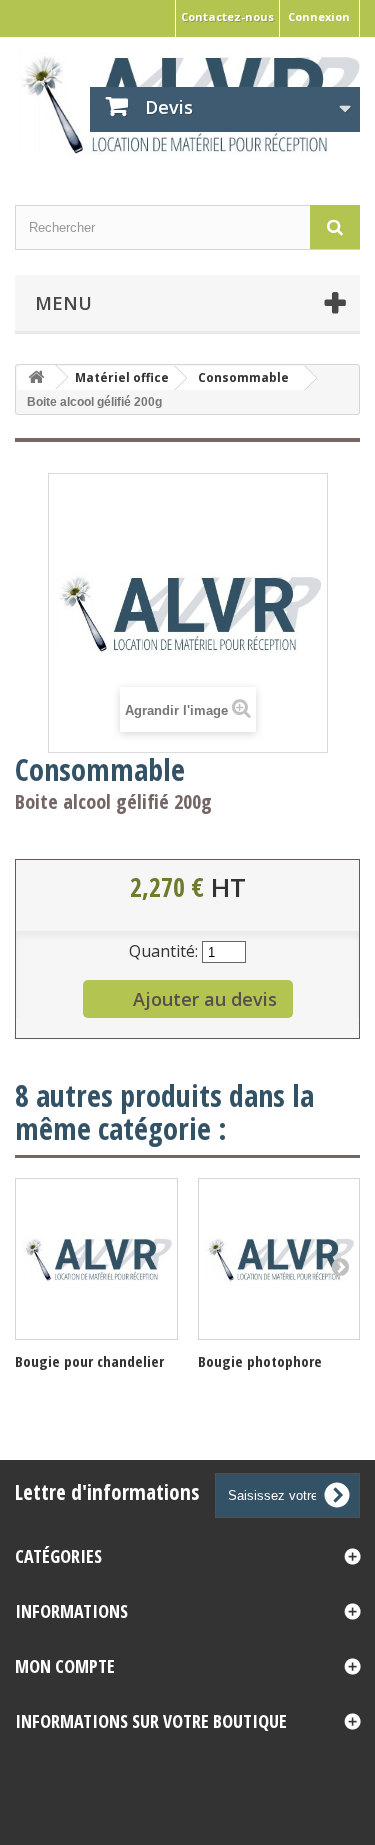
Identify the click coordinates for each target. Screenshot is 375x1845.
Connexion (319, 16)
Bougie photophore (260, 1361)
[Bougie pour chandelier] (96, 1259)
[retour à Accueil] (36, 377)
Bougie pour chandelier (89, 1361)
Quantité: (163, 951)
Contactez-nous (227, 16)
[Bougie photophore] (279, 1259)
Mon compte (65, 1666)
